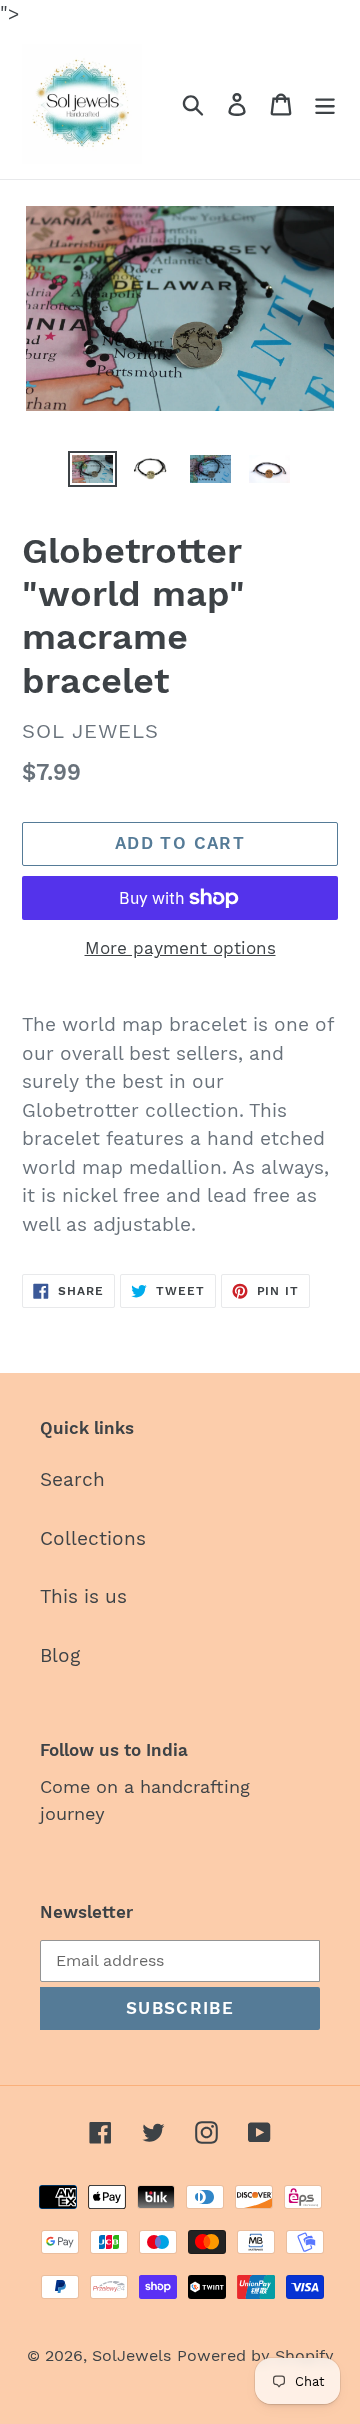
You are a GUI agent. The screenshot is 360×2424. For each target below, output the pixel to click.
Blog (60, 1655)
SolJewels (131, 2355)
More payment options (180, 948)
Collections (93, 1538)
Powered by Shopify (255, 2355)
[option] (92, 473)
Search (72, 1479)
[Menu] (325, 103)
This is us (83, 1596)
